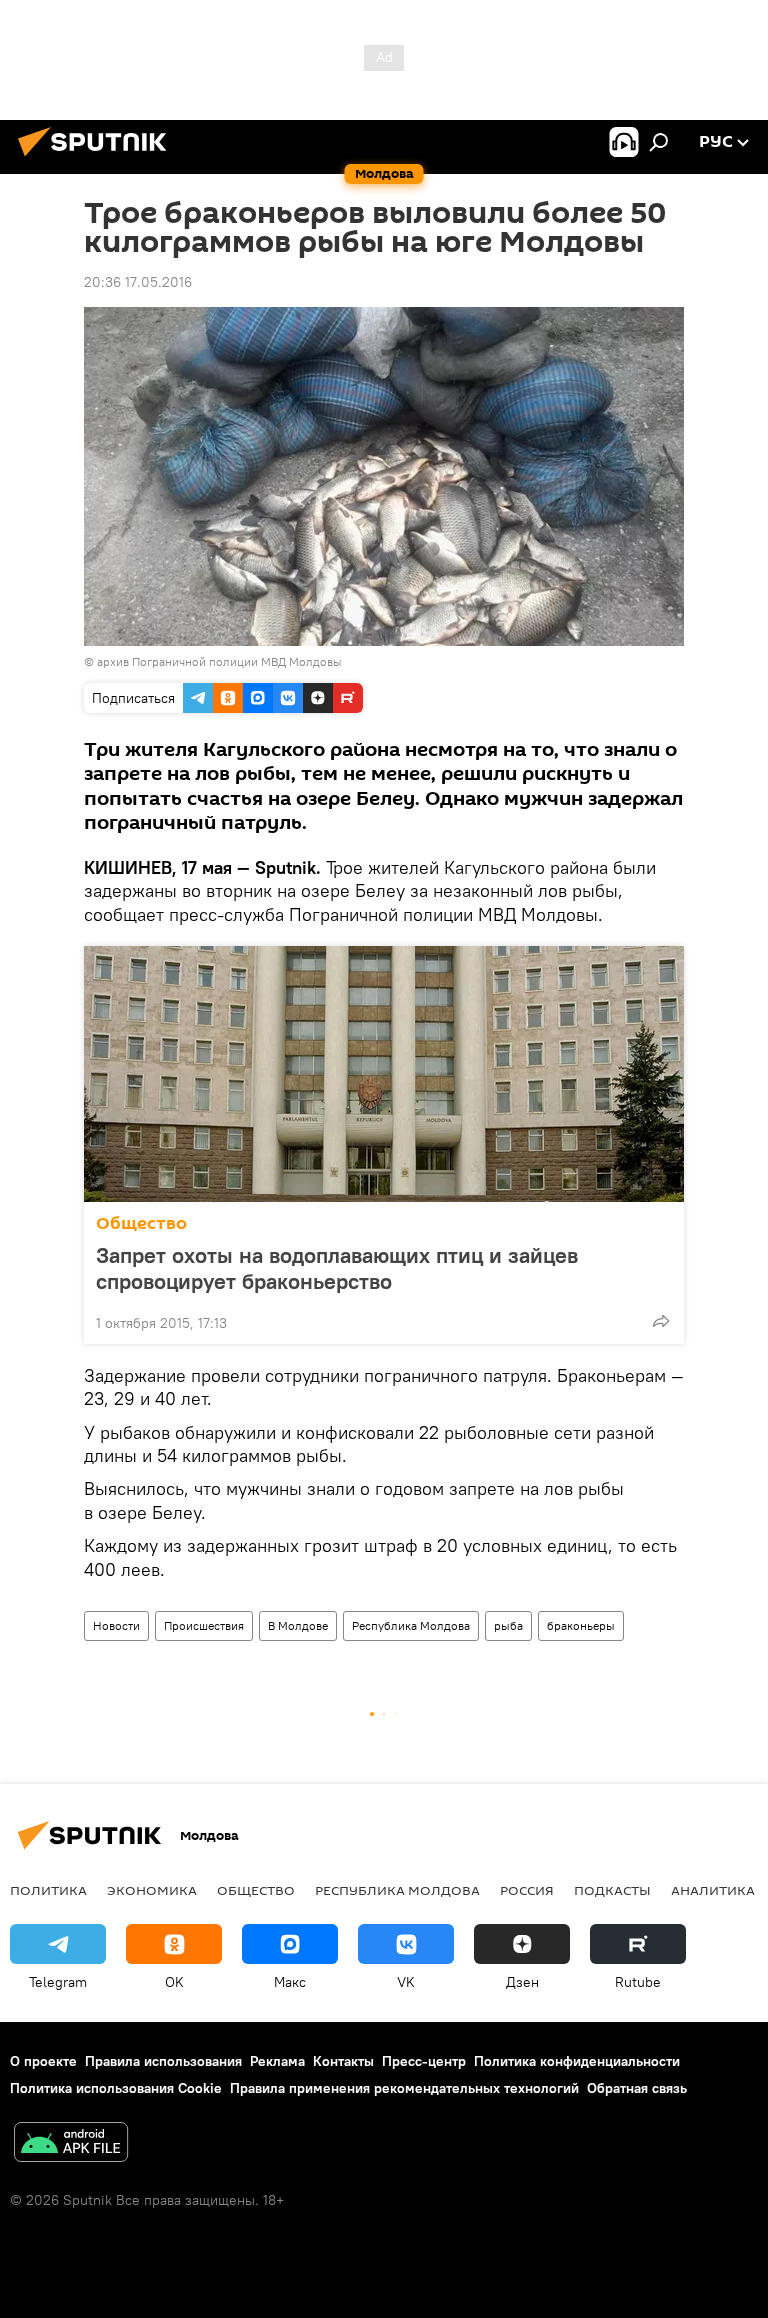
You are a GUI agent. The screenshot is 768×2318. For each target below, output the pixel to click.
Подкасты (612, 1890)
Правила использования (163, 2061)
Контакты (343, 2061)
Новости (116, 1625)
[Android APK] (71, 2144)
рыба (508, 1625)
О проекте (43, 2061)
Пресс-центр (424, 2061)
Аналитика (713, 1890)
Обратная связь (637, 2088)
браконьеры (581, 1625)
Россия (527, 1890)
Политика (48, 1890)
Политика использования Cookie (116, 2088)
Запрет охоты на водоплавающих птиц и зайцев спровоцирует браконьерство (337, 1268)
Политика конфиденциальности (577, 2061)
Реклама (277, 2061)
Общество (141, 1223)
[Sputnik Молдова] (98, 159)
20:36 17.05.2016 (138, 282)
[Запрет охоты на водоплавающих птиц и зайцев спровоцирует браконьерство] (384, 1074)
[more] (661, 1321)
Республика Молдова (411, 1625)
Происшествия (204, 1625)
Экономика (152, 1890)
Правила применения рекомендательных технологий (404, 2088)
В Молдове (298, 1625)
